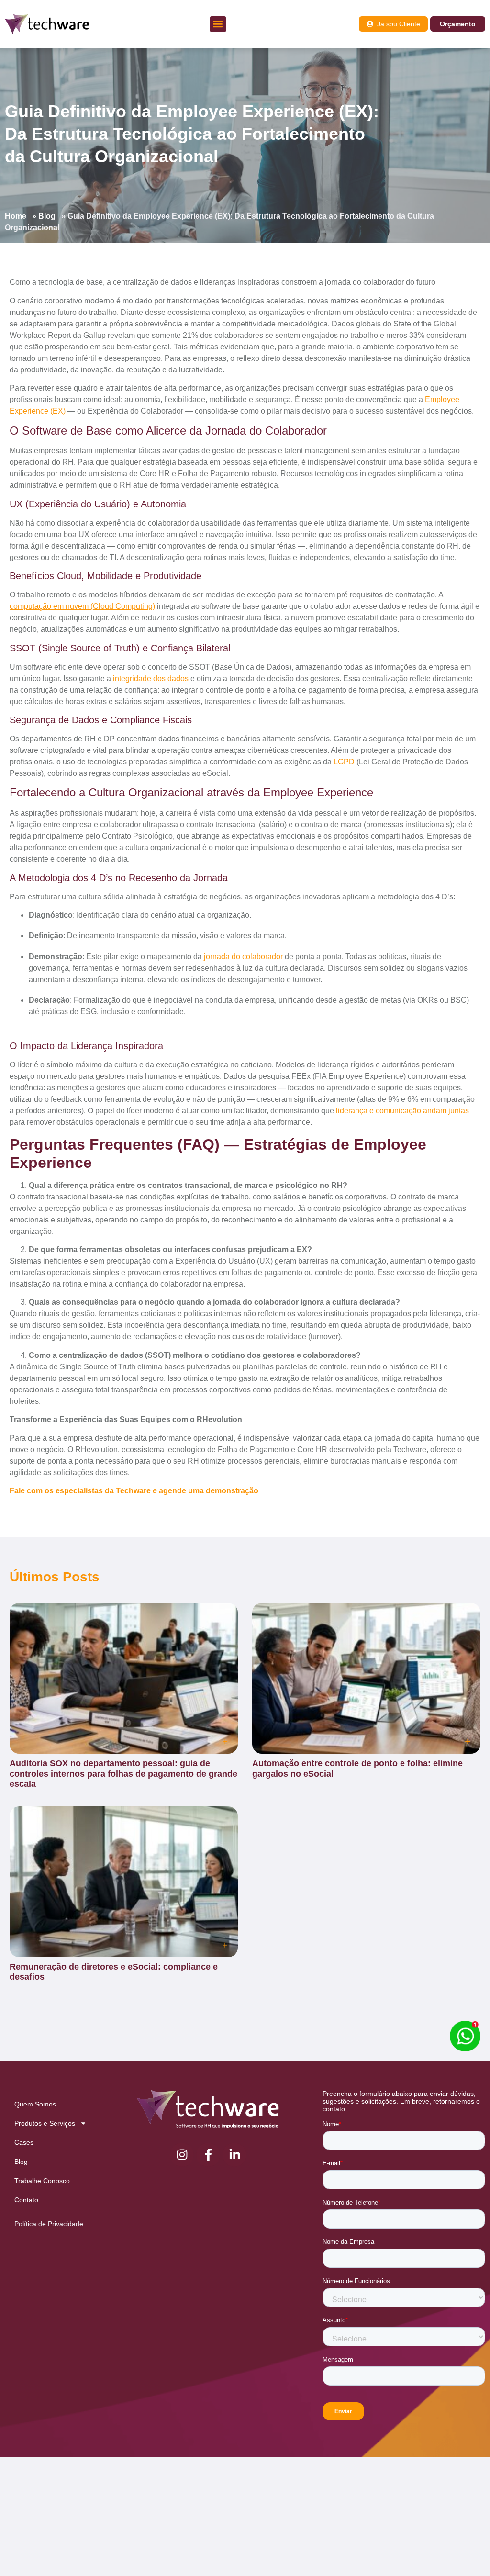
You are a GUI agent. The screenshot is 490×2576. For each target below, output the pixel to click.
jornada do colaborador (243, 957)
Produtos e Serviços (45, 2123)
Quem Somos (35, 2104)
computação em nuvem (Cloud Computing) (82, 606)
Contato (26, 2200)
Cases (24, 2142)
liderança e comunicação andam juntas (402, 1111)
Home (16, 216)
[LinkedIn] (234, 2155)
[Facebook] (208, 2155)
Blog (47, 216)
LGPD (344, 762)
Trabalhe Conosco (42, 2181)
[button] (218, 24)
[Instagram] (182, 2155)
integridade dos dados (151, 678)
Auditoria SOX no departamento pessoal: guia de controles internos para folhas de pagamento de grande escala (123, 1774)
